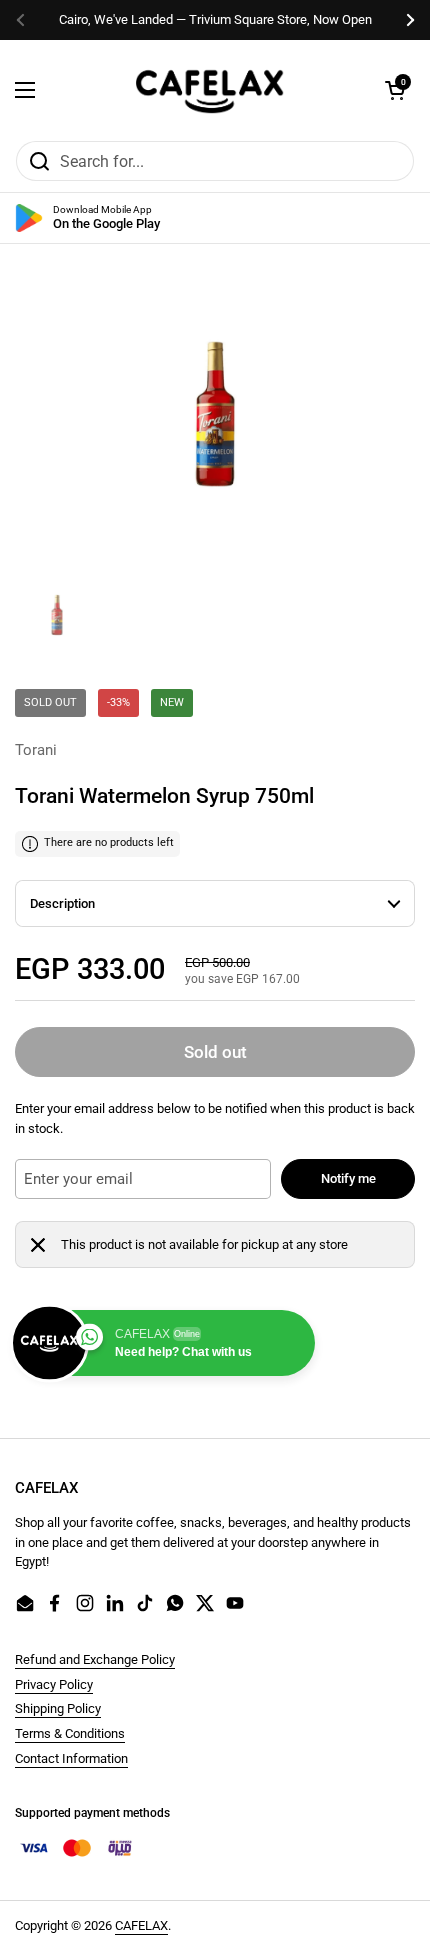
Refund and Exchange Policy (95, 1659)
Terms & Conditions (70, 1733)
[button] (395, 90)
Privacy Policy (54, 1684)
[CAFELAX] (210, 90)
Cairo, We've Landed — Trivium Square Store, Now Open (215, 19)
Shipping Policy (58, 1708)
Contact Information (71, 1758)
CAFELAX (141, 1925)
